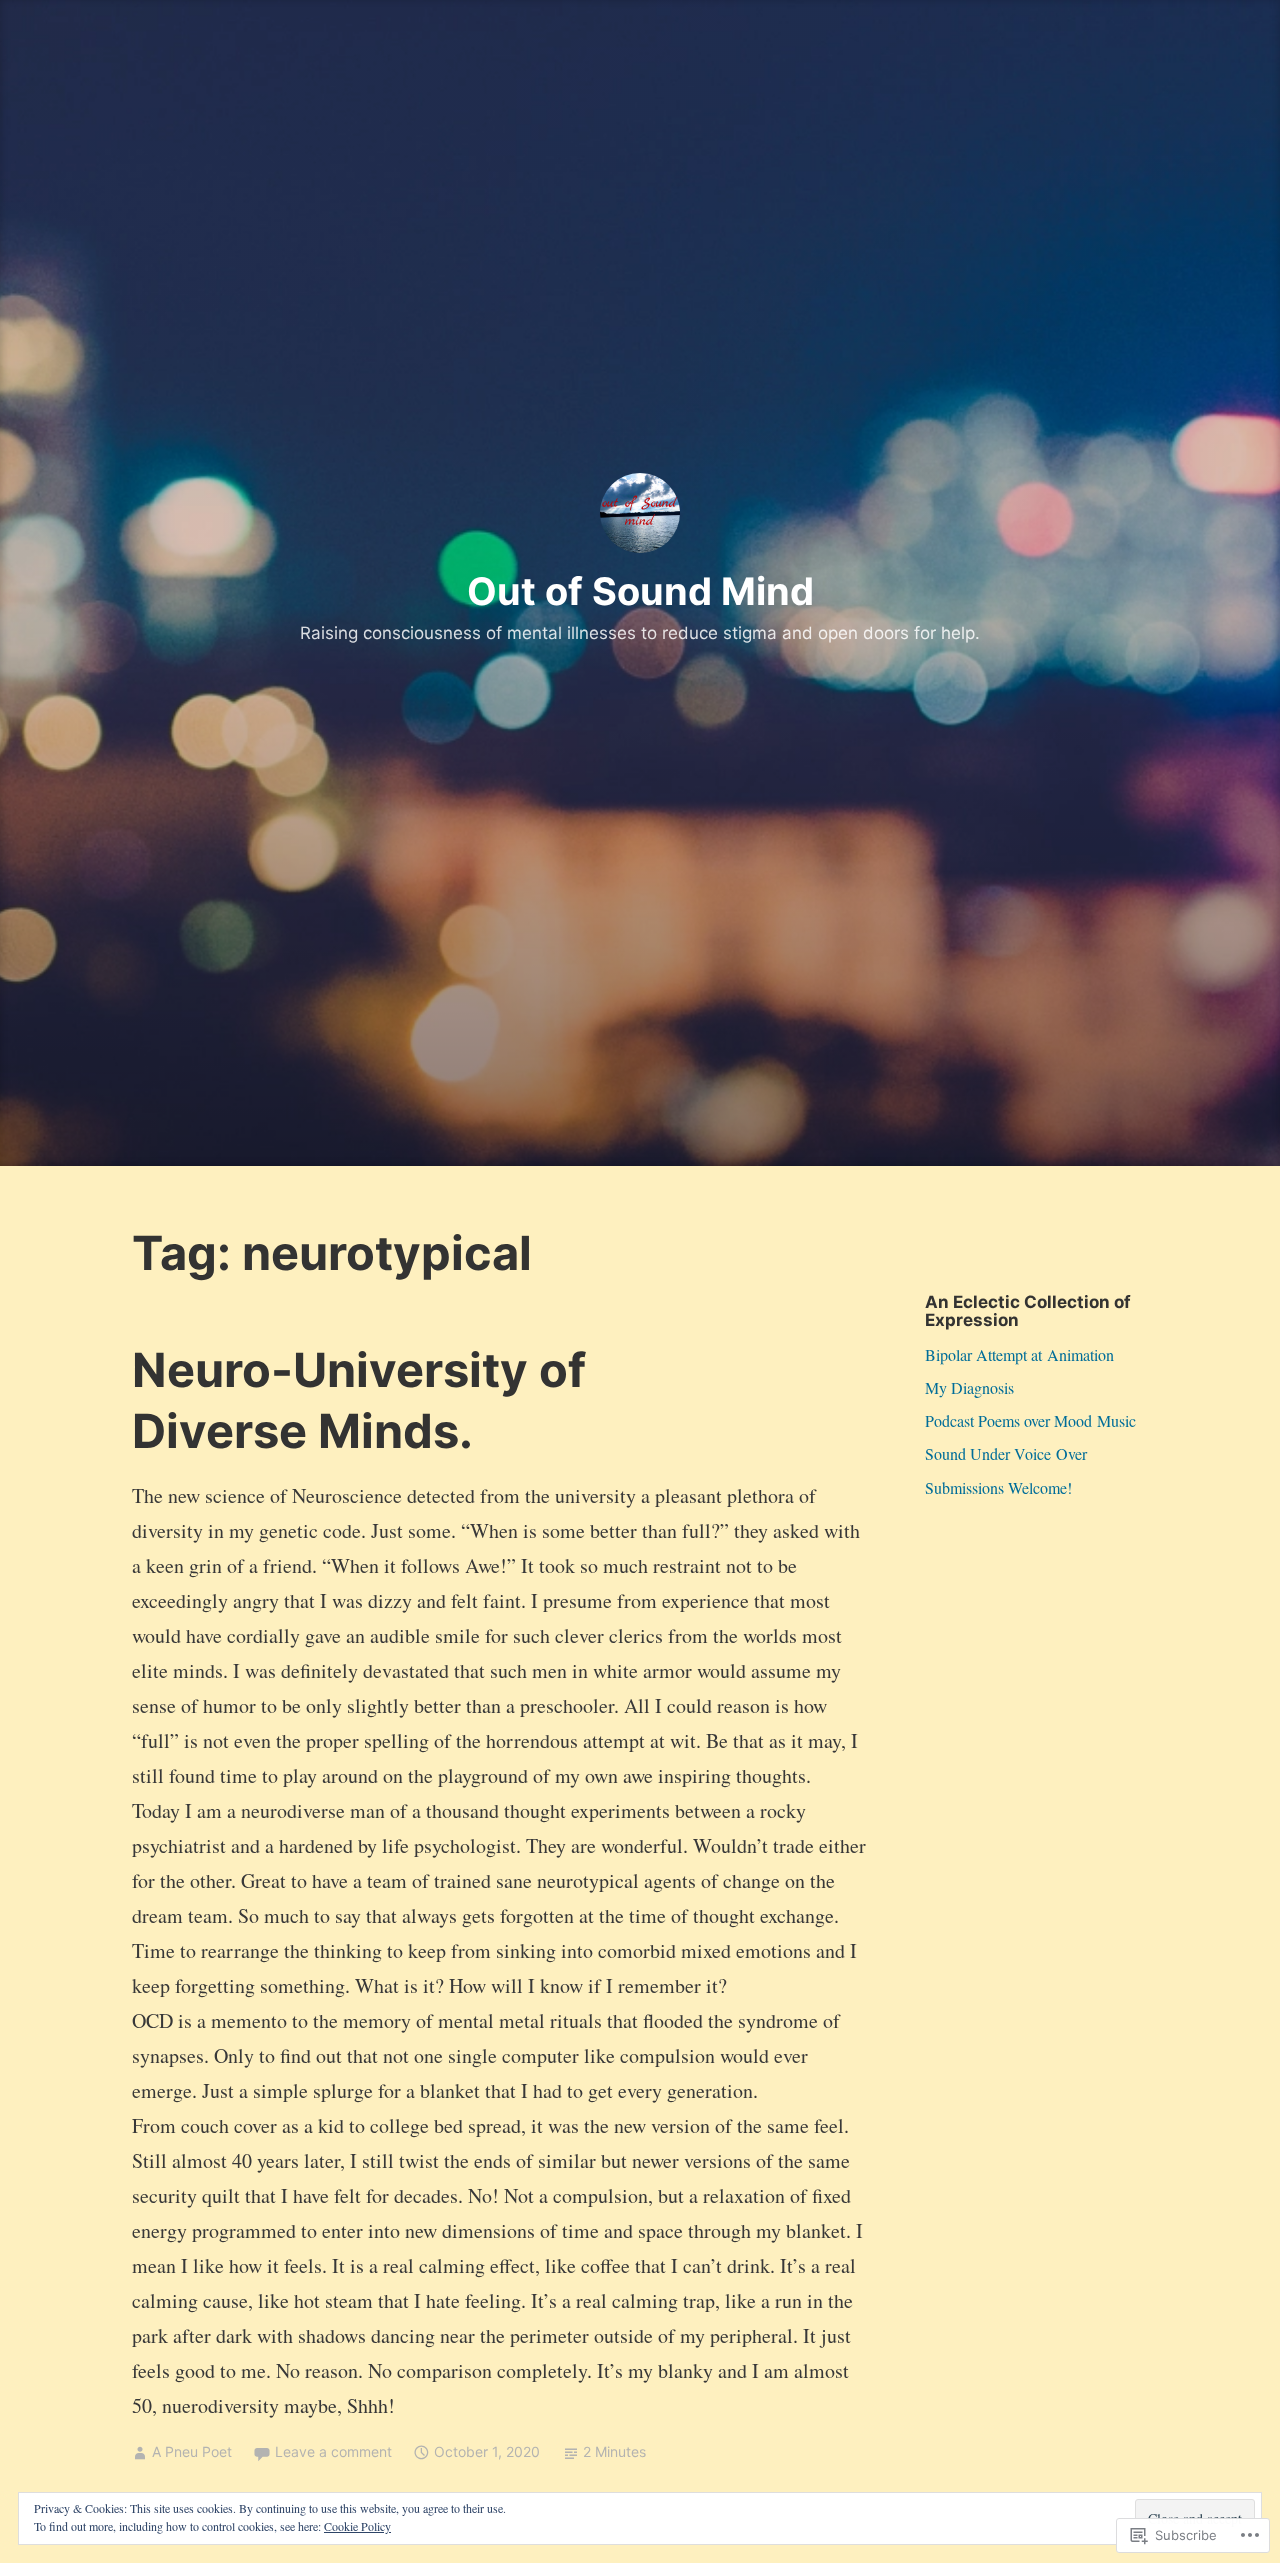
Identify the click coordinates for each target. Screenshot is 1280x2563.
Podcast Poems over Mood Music (1030, 1420)
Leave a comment (333, 2451)
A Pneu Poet (192, 2451)
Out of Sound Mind (640, 591)
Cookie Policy (357, 2526)
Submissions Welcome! (998, 1487)
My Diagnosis (969, 1387)
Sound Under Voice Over (1006, 1453)
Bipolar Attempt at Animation (1019, 1354)
